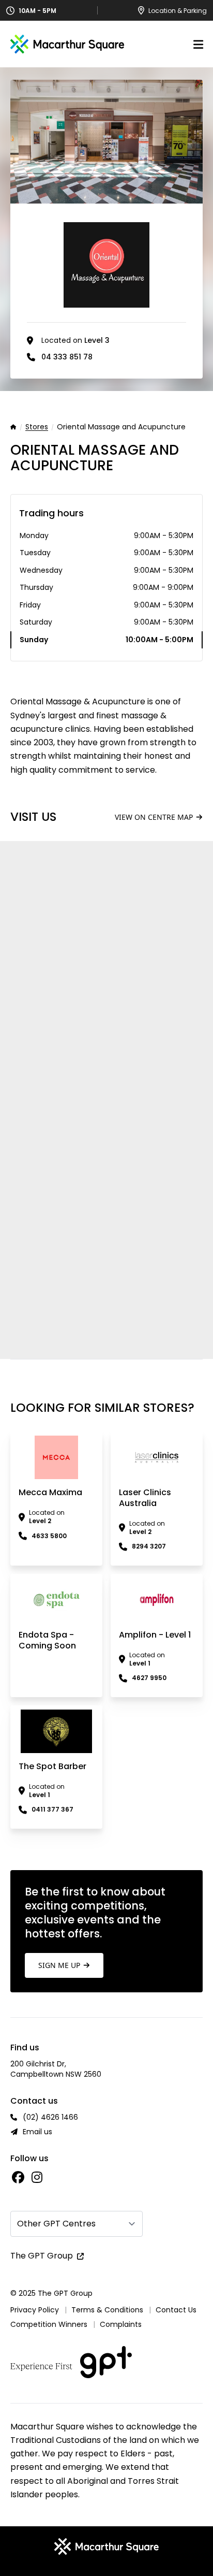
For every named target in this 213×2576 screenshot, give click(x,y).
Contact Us (176, 2310)
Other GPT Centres (56, 2224)
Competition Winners (49, 2324)
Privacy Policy (35, 2310)
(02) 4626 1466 (50, 2117)
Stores (37, 427)
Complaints (121, 2324)
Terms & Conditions (107, 2310)
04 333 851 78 (67, 357)
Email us (37, 2132)
